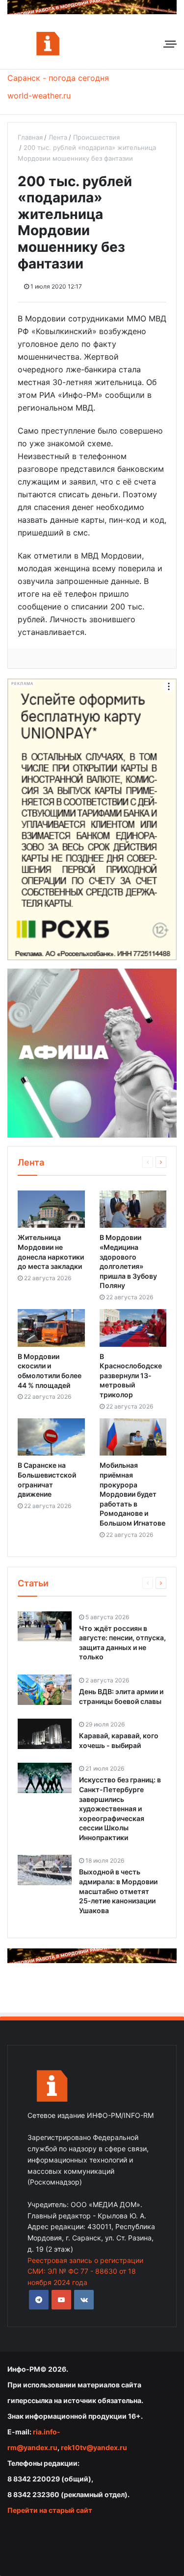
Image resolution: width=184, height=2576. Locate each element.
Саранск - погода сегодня (58, 78)
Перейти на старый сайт (50, 2510)
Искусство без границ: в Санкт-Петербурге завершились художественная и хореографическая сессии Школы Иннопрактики (120, 1809)
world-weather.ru (39, 96)
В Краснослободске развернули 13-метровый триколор (131, 1375)
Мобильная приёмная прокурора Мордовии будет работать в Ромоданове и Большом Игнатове (132, 1494)
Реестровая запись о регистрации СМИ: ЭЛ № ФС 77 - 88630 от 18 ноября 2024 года (85, 2272)
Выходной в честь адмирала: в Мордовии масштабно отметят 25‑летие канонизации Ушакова (118, 1891)
